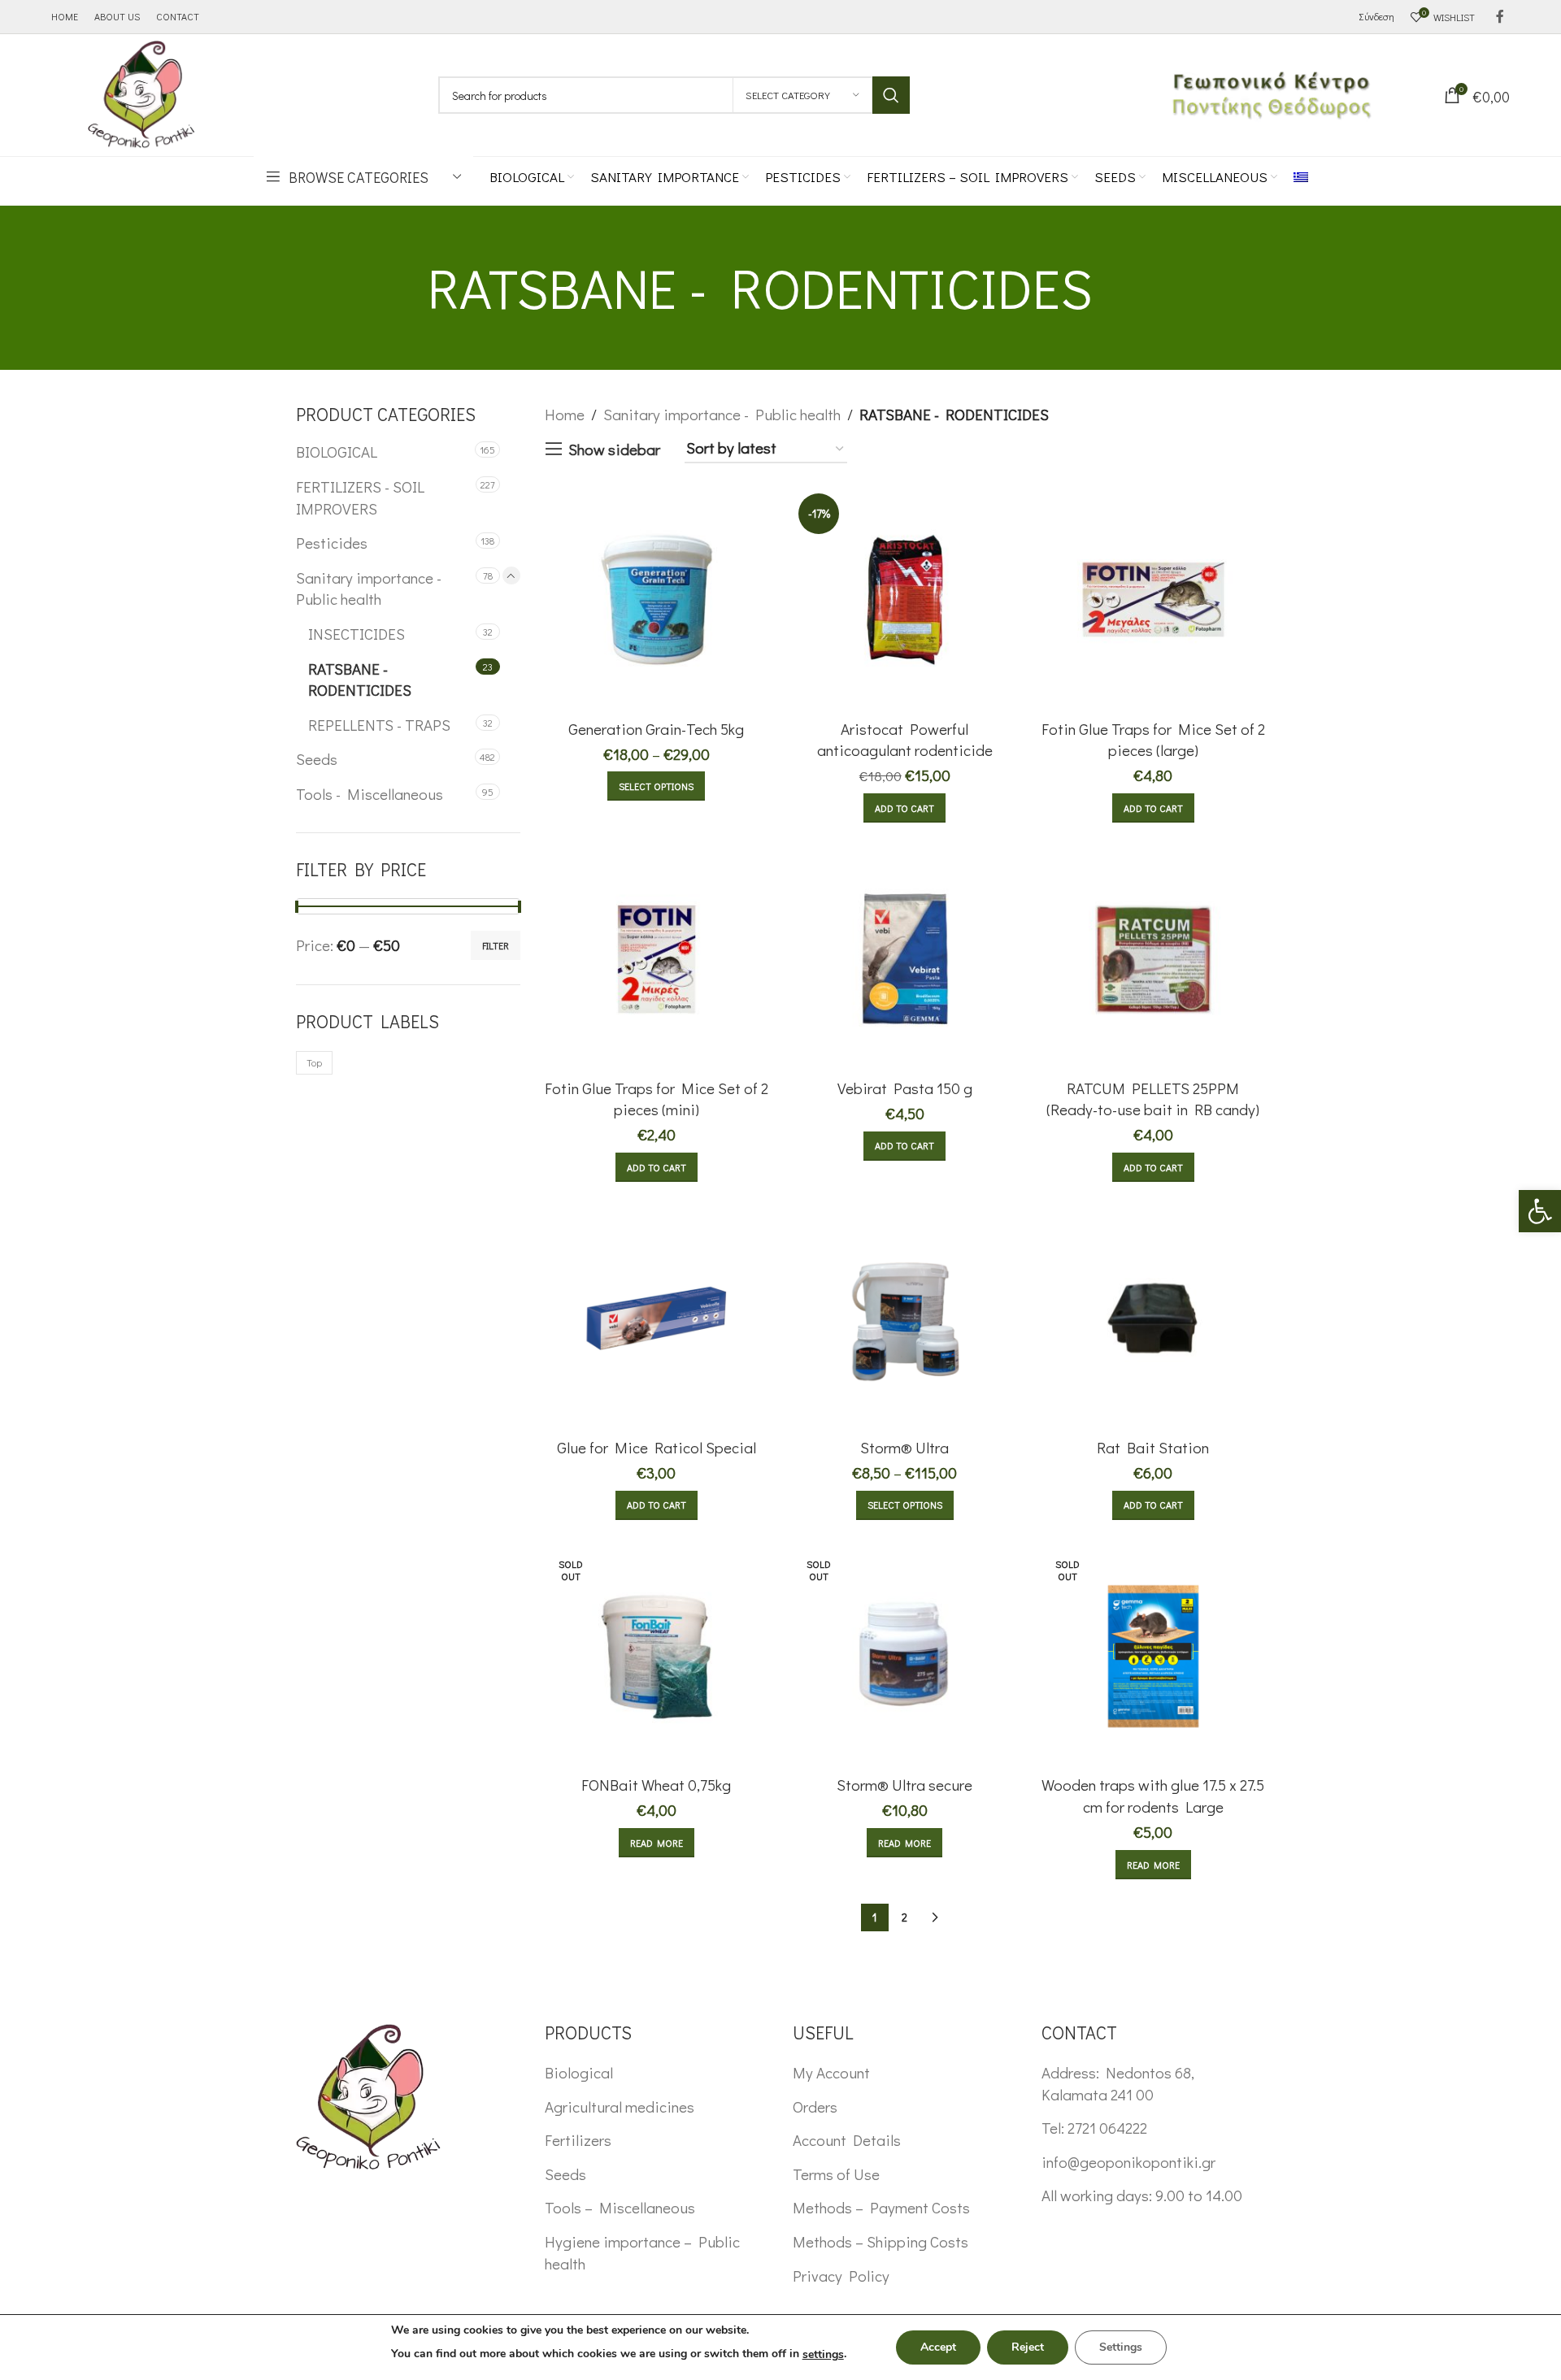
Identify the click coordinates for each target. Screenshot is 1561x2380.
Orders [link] (815, 2106)
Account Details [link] (847, 2140)
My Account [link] (831, 2072)
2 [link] (904, 1917)
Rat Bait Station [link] (1153, 1447)
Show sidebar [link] (614, 449)
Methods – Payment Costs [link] (881, 2207)
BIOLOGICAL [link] (337, 452)
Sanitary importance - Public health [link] (369, 588)
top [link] (314, 1062)
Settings (1121, 2347)
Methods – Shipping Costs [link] (881, 2241)
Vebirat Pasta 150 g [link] (905, 1088)
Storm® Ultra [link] (904, 1447)
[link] (1540, 1211)
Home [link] (565, 414)
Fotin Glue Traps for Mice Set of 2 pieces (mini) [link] (657, 1099)
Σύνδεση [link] (1377, 16)
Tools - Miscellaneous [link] (370, 794)
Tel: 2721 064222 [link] (1094, 2128)
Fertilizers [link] (578, 2140)
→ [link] (935, 1917)
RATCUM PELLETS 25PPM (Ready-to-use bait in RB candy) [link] (1153, 1099)
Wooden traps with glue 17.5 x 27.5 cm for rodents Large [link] (1153, 1796)
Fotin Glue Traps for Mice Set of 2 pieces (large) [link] (1153, 740)
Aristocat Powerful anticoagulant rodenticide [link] (905, 740)
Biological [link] (579, 2072)
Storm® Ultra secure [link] (904, 1785)
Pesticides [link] (332, 543)
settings (823, 2354)
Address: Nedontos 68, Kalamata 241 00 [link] (1118, 2083)
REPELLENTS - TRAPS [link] (379, 725)
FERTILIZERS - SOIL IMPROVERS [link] (360, 497)
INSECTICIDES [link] (357, 634)
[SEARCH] (891, 95)
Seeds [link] (317, 759)
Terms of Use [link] (836, 2174)
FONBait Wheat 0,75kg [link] (656, 1785)
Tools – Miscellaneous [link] (620, 2207)
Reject (1028, 2347)
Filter (496, 945)
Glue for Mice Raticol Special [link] (657, 1447)
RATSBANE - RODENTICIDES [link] (360, 680)
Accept (938, 2347)
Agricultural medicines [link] (620, 2106)
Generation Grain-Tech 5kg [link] (656, 729)
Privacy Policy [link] (841, 2276)
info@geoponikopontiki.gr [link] (1128, 2162)
